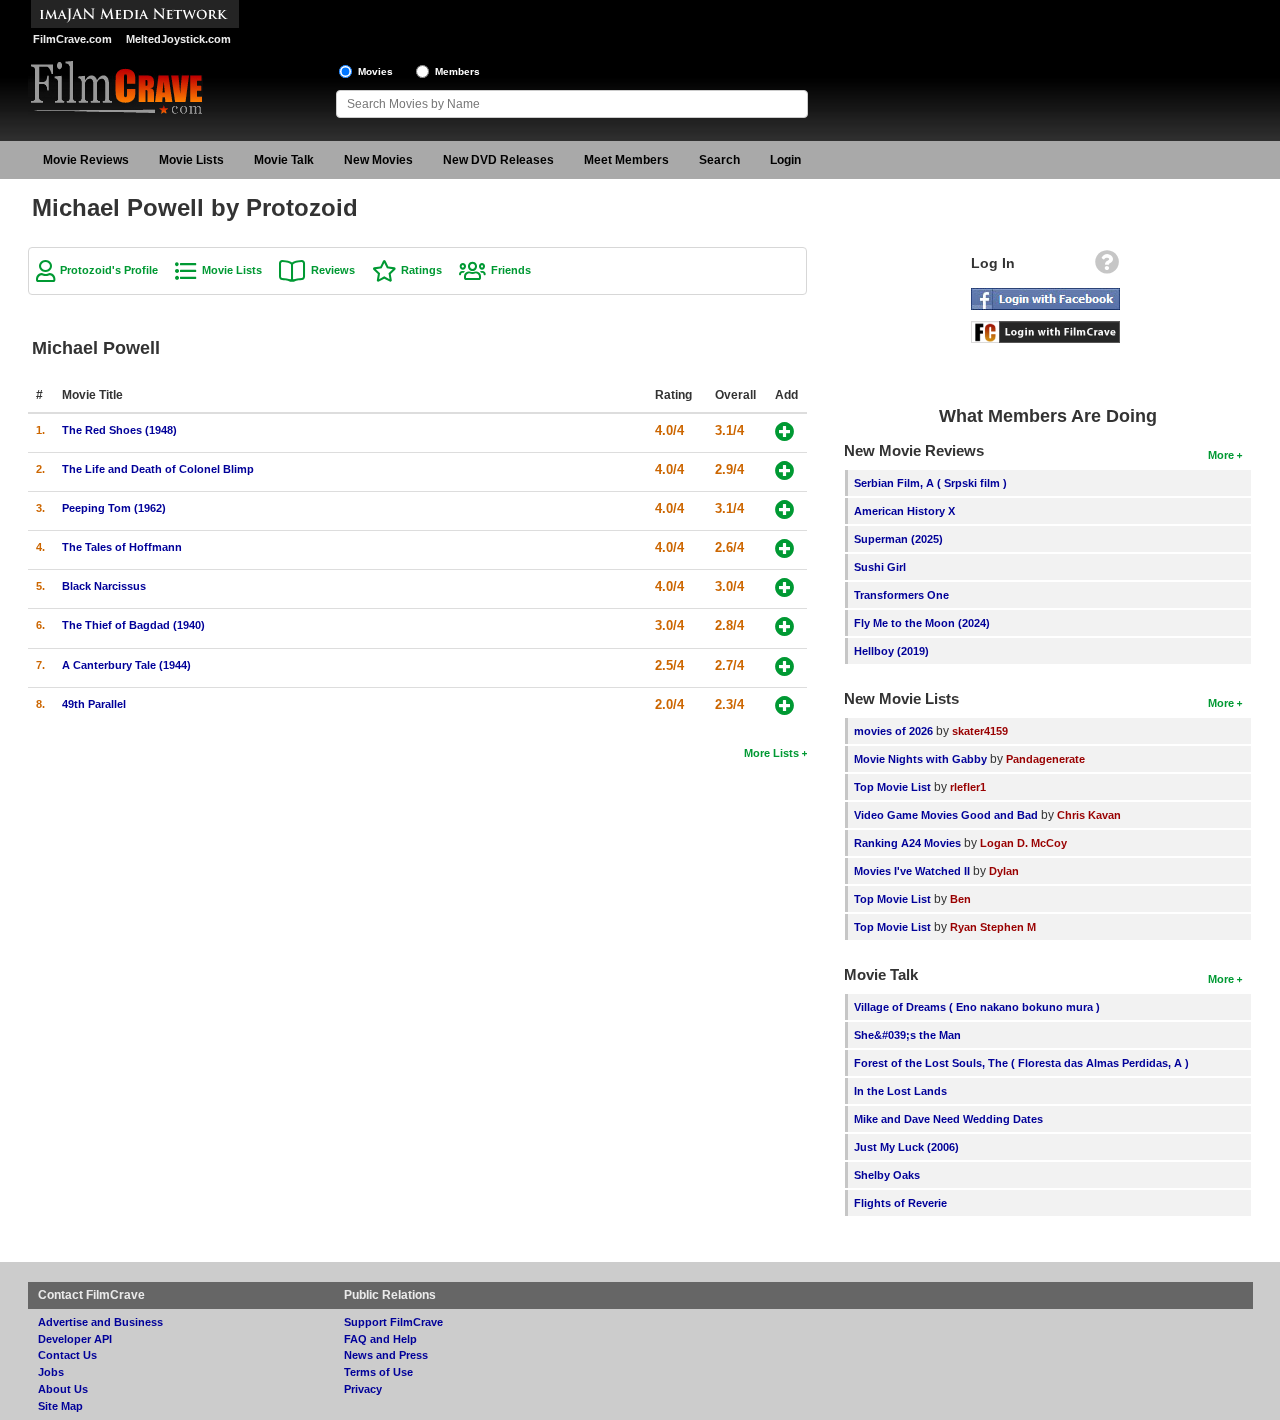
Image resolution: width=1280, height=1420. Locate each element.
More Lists (771, 753)
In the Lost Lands (900, 1091)
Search (719, 160)
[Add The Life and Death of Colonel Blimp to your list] (784, 470)
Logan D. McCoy (1023, 843)
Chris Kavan (1089, 815)
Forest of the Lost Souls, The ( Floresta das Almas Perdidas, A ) (1021, 1063)
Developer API (75, 1339)
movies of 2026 (893, 731)
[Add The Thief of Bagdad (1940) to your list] (784, 626)
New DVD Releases (498, 160)
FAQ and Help (380, 1339)
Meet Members (626, 160)
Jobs (51, 1372)
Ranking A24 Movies (907, 843)
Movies (375, 71)
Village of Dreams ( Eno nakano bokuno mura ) (977, 1007)
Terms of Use (378, 1372)
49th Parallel (94, 704)
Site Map (60, 1406)
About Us (63, 1389)
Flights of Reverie (900, 1203)
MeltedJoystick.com (178, 39)
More (1221, 455)
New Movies (378, 160)
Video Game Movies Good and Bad (946, 815)
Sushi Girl (880, 567)
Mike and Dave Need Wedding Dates (948, 1119)
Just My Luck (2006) (906, 1147)
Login (785, 160)
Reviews (333, 270)
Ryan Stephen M (993, 927)
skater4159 (980, 731)
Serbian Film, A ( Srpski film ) (930, 483)
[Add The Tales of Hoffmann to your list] (784, 548)
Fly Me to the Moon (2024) (922, 623)
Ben (960, 899)
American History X (904, 511)
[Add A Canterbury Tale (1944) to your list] (784, 666)
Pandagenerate (1045, 759)
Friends (511, 270)
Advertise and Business (100, 1322)
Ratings (421, 270)
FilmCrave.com (72, 39)
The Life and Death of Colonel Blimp (158, 469)
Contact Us (67, 1355)
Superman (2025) (898, 539)
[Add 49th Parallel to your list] (784, 705)
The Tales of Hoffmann (122, 547)
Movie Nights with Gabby (920, 759)
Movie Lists (191, 160)
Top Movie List (892, 787)
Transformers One (901, 595)
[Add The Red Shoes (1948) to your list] (784, 431)
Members (457, 71)
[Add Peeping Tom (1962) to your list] (784, 509)
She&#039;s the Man (907, 1035)
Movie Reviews (86, 160)
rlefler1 (968, 787)
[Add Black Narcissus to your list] (784, 587)
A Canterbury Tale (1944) (126, 665)
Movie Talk (284, 160)
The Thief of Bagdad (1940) (133, 625)
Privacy (363, 1389)
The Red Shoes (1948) (119, 430)
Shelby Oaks (887, 1175)
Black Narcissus (104, 586)
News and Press (386, 1355)
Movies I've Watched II (912, 871)
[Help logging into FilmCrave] (1107, 267)
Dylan (1004, 871)
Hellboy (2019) (891, 651)
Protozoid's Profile (109, 270)
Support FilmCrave (393, 1322)
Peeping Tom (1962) (114, 508)
